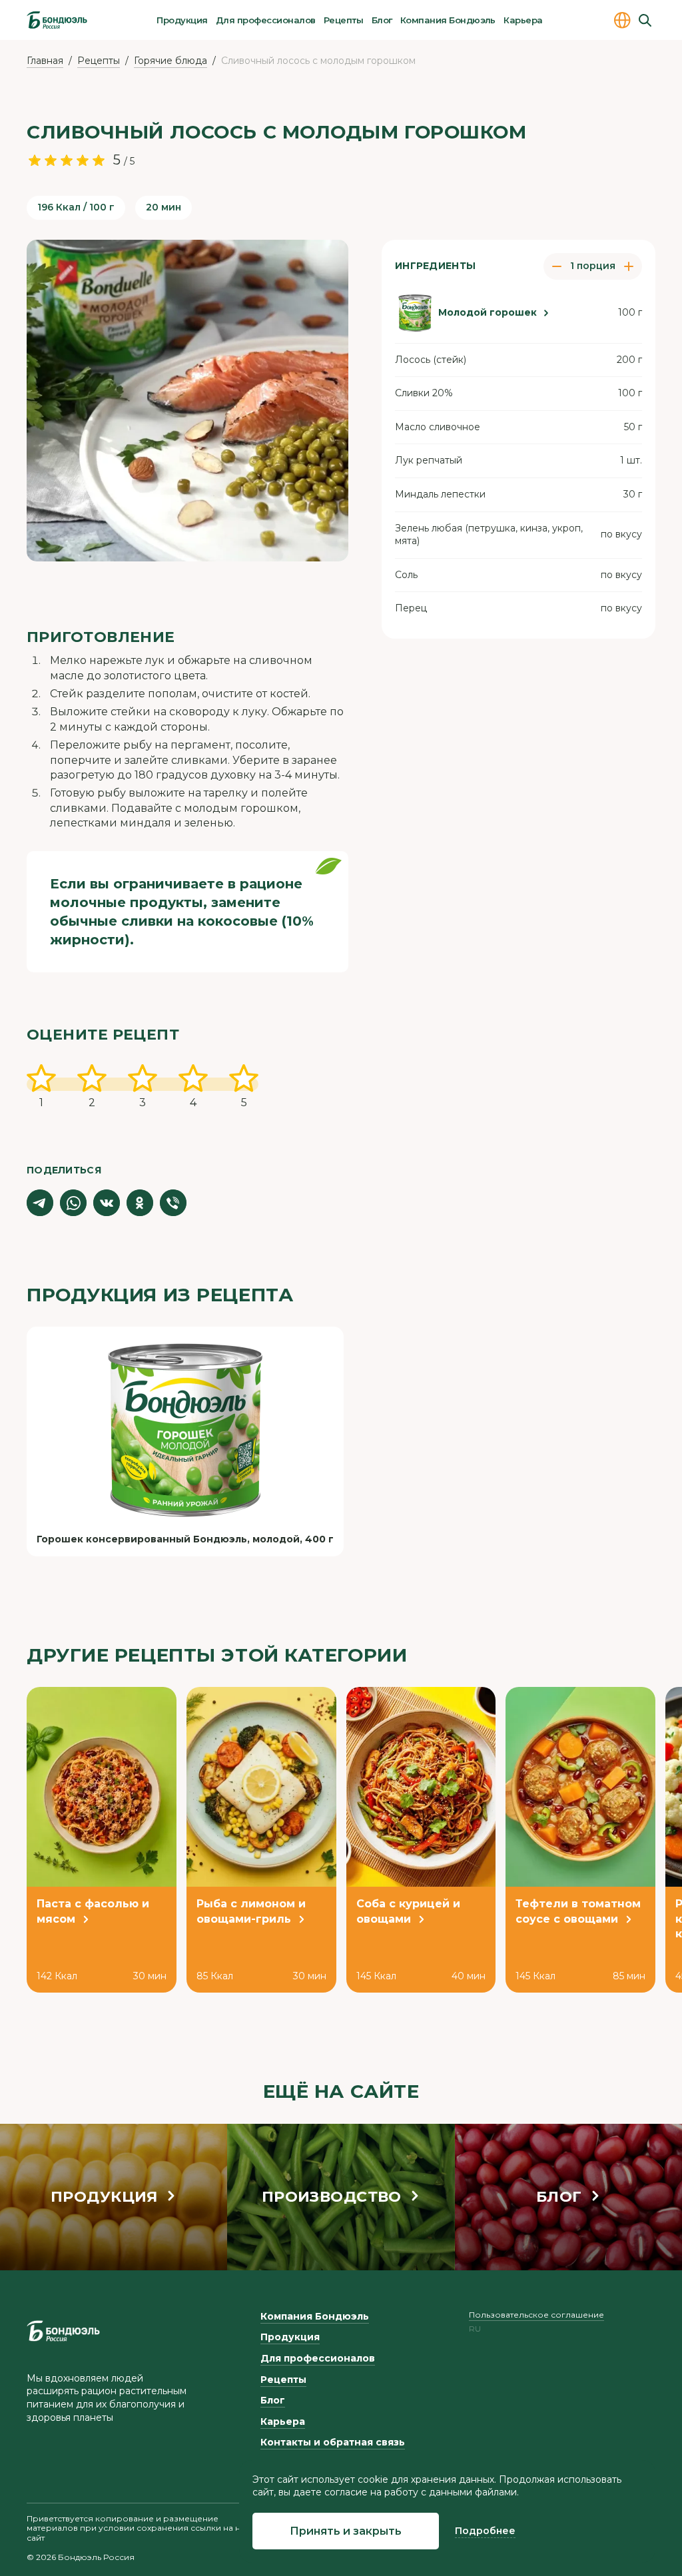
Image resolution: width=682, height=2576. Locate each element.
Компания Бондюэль (448, 20)
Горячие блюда (170, 61)
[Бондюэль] (63, 2331)
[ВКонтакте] (107, 1203)
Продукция (182, 20)
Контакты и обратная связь (333, 2442)
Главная (45, 61)
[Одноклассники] (140, 1203)
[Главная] (57, 20)
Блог (382, 20)
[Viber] (173, 1203)
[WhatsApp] (73, 1203)
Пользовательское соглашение (536, 2315)
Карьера (523, 20)
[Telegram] (40, 1203)
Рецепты (343, 20)
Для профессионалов (266, 20)
